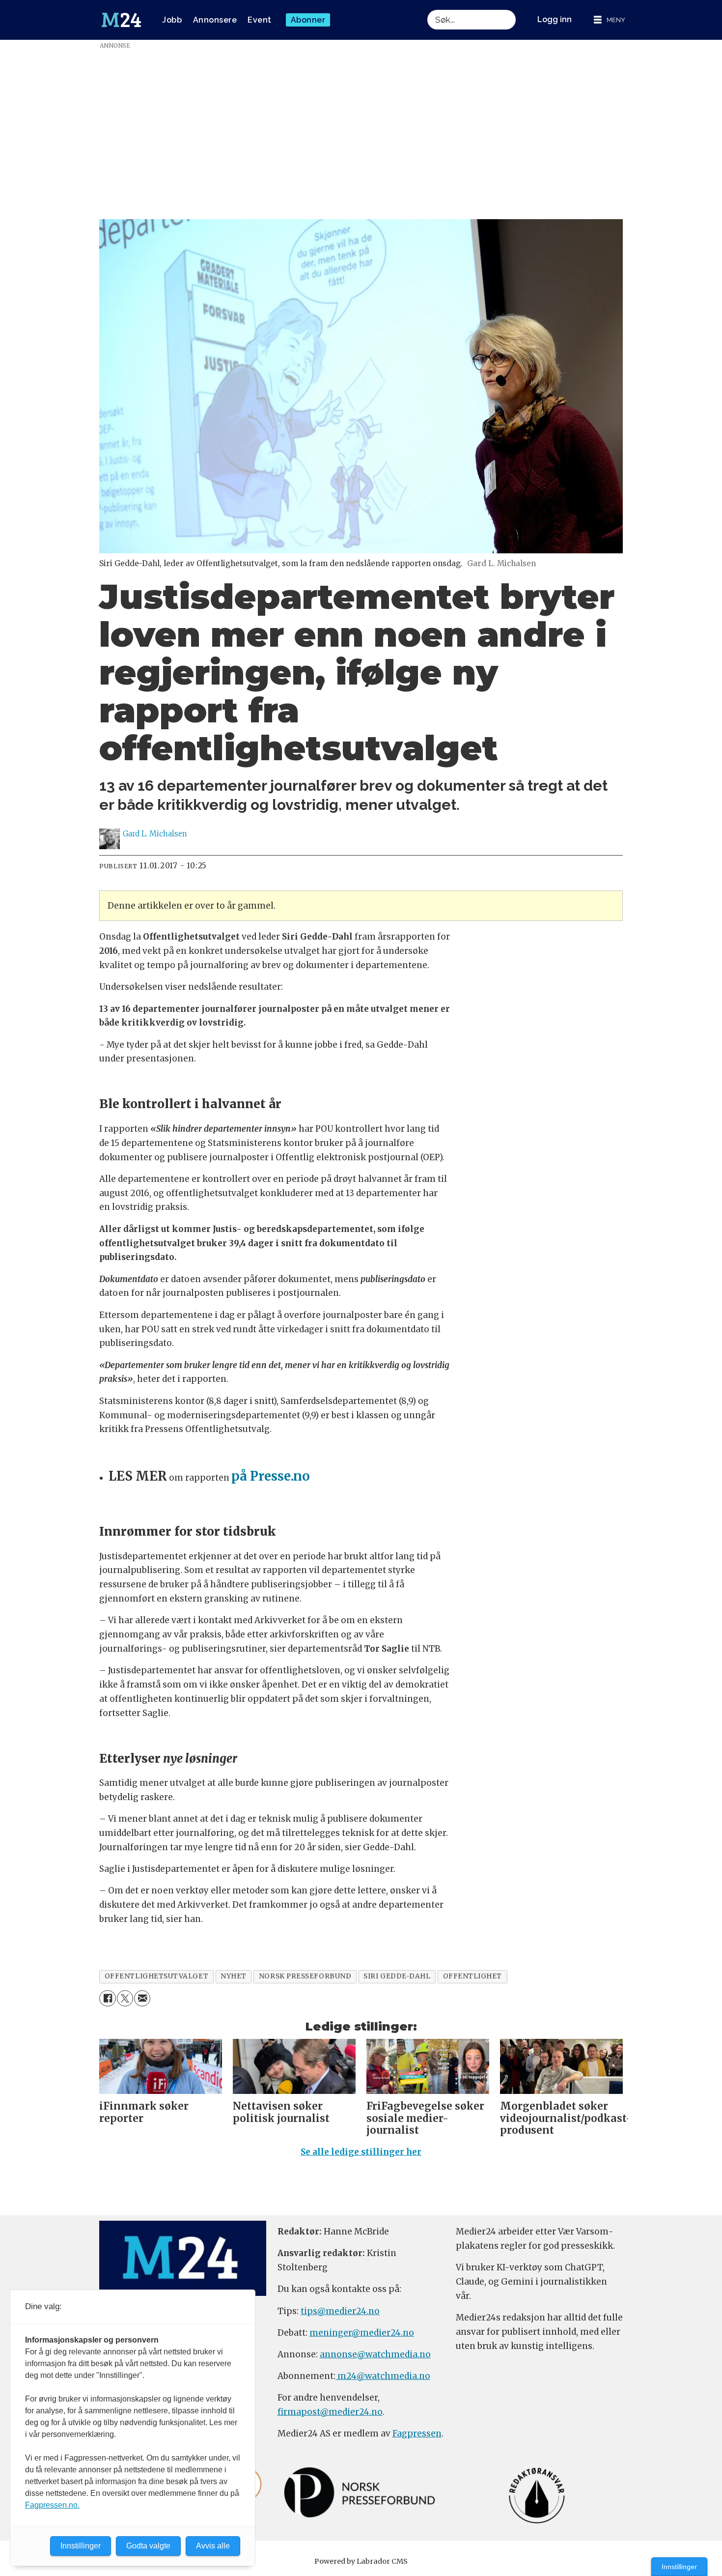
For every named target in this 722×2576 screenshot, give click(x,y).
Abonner (308, 20)
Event (260, 20)
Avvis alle (213, 2546)
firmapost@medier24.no (330, 2412)
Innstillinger (679, 2567)
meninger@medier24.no (362, 2333)
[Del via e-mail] (142, 1998)
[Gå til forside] (121, 20)
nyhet (234, 1976)
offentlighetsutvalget (156, 1976)
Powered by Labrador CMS (361, 2561)
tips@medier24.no (340, 2311)
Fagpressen (417, 2433)
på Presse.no (271, 1476)
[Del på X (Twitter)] (125, 1998)
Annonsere (215, 20)
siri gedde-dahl (397, 1976)
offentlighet (473, 1976)
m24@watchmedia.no (383, 2376)
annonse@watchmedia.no (375, 2354)
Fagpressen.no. (52, 2505)
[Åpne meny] (610, 20)
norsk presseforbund (305, 1976)
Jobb (172, 20)
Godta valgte (148, 2546)
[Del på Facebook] (107, 1998)
